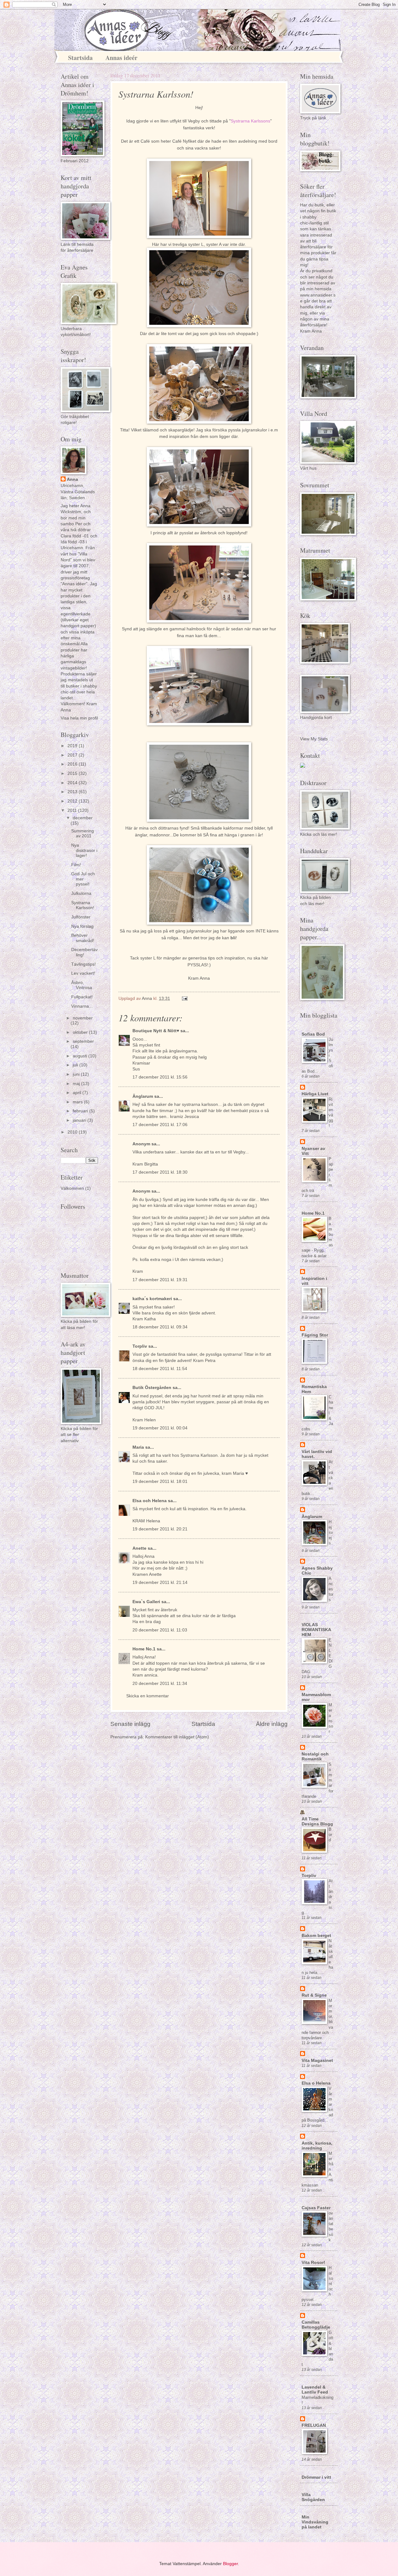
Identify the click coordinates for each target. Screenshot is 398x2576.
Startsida (80, 58)
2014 (73, 783)
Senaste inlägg (130, 1724)
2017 (73, 755)
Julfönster (81, 917)
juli (76, 1065)
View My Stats (314, 739)
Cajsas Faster (316, 2208)
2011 (73, 810)
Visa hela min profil (79, 718)
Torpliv (140, 1346)
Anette (139, 1548)
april (78, 1093)
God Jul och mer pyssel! (83, 879)
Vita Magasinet (317, 2061)
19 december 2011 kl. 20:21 (160, 1529)
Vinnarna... (82, 1006)
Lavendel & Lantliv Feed (315, 2390)
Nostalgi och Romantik (315, 1757)
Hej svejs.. (331, 1532)
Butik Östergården (152, 1388)
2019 (73, 746)
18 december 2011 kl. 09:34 (160, 1327)
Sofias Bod (313, 1034)
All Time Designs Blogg (317, 1822)
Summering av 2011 (83, 834)
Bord (330, 1835)
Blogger (230, 2564)
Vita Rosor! (313, 2263)
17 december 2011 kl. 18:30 (160, 1172)
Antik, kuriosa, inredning (317, 2146)
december (83, 818)
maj (77, 1084)
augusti (81, 1056)
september (83, 1041)
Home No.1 (144, 1649)
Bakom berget (316, 1936)
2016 (73, 764)
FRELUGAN (314, 2425)
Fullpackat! (82, 997)
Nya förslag (82, 926)
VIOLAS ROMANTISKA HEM (316, 1630)
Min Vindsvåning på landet (315, 2522)
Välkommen (72, 1188)
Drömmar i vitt (316, 2477)
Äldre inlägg (272, 1724)
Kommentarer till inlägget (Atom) (177, 1737)
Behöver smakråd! (83, 938)
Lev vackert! (83, 973)
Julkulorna (81, 893)
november (83, 1018)
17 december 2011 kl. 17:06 (160, 1125)
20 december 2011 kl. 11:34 (160, 1684)
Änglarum (143, 1096)
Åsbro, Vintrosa (82, 985)
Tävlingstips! (83, 964)
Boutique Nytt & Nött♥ (156, 1031)
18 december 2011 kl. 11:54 (160, 1369)
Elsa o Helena (316, 2083)
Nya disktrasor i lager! (84, 850)
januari (80, 1120)
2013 (73, 792)
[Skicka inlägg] (185, 998)
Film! (76, 865)
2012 (73, 801)
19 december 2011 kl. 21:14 (160, 1582)
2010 (73, 1132)
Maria (139, 1447)
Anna (72, 479)
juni (77, 1074)
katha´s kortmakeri (152, 1299)
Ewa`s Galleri (146, 1602)
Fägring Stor (315, 1335)
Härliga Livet (315, 1094)
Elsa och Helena (150, 1501)
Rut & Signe (314, 1995)
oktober (81, 1032)
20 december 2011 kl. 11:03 (160, 1630)
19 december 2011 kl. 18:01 (160, 1481)
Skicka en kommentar (148, 1696)
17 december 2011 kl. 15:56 (160, 1077)
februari (81, 1111)
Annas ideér (121, 58)
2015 (73, 773)
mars (78, 1102)
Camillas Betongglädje (316, 2325)
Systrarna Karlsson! (83, 905)
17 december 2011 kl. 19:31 (160, 1280)
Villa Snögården (313, 2497)
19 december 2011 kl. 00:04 (160, 1428)
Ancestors (331, 1589)
